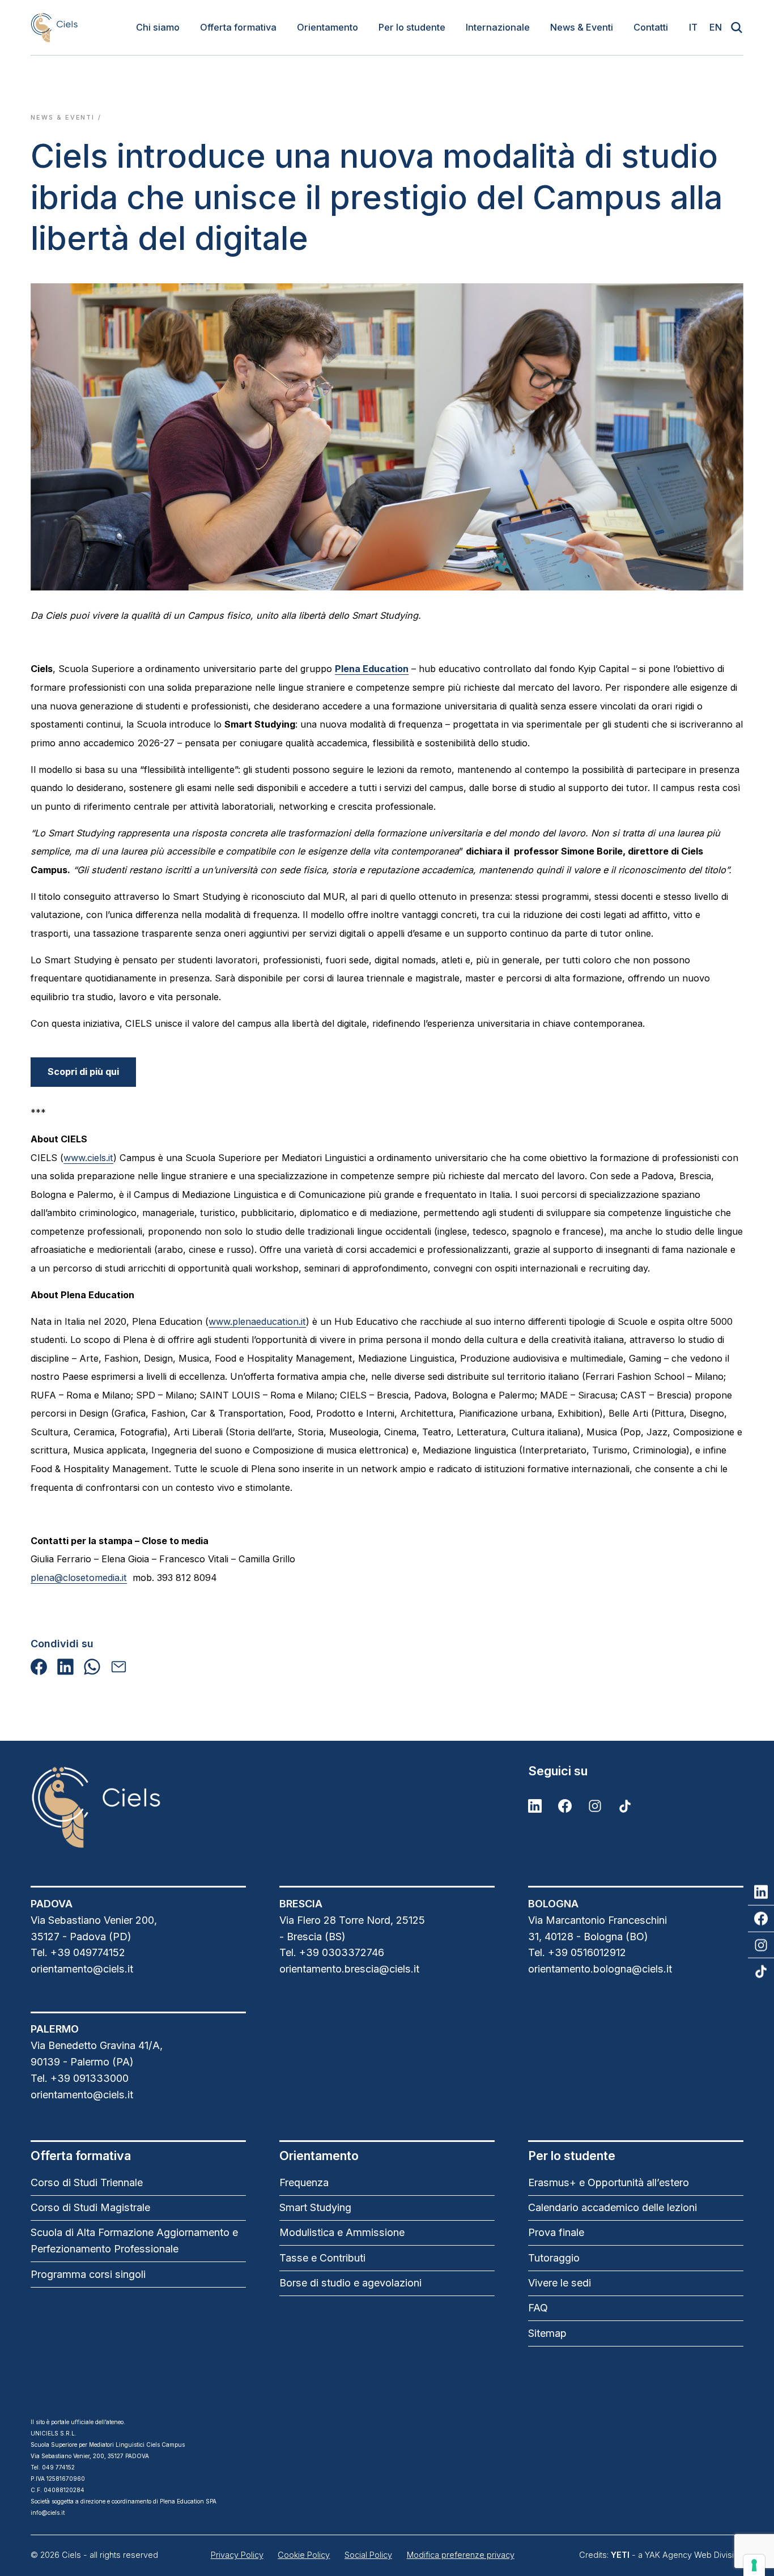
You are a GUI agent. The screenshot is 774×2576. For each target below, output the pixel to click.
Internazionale (498, 27)
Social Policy (368, 2555)
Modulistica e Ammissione (342, 2232)
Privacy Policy (237, 2555)
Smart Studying (315, 2207)
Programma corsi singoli (88, 2274)
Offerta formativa (238, 27)
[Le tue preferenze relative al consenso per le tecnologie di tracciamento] (754, 2565)
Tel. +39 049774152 (78, 1952)
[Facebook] (39, 1667)
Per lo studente (412, 27)
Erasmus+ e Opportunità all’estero (609, 2182)
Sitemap (547, 2333)
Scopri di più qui (83, 1072)
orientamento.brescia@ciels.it (349, 1969)
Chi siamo (158, 27)
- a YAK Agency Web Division (677, 2555)
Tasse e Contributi (322, 2258)
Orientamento (328, 27)
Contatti (651, 27)
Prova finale (556, 2232)
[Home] (54, 27)
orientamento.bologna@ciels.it (600, 1969)
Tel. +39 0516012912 (577, 1952)
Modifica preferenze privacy (461, 2555)
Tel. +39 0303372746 (332, 1952)
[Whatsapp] (92, 1667)
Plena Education (372, 669)
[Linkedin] (65, 1667)
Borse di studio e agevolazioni (350, 2283)
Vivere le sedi (560, 2283)
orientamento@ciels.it (82, 1969)
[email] (119, 1667)
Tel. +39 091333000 (80, 2078)
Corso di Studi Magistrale (90, 2207)
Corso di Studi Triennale (87, 2182)
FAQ (538, 2308)
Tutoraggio (554, 2258)
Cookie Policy (304, 2555)
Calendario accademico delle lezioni (613, 2207)
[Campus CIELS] (138, 1807)
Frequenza (304, 2182)
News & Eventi (582, 27)
